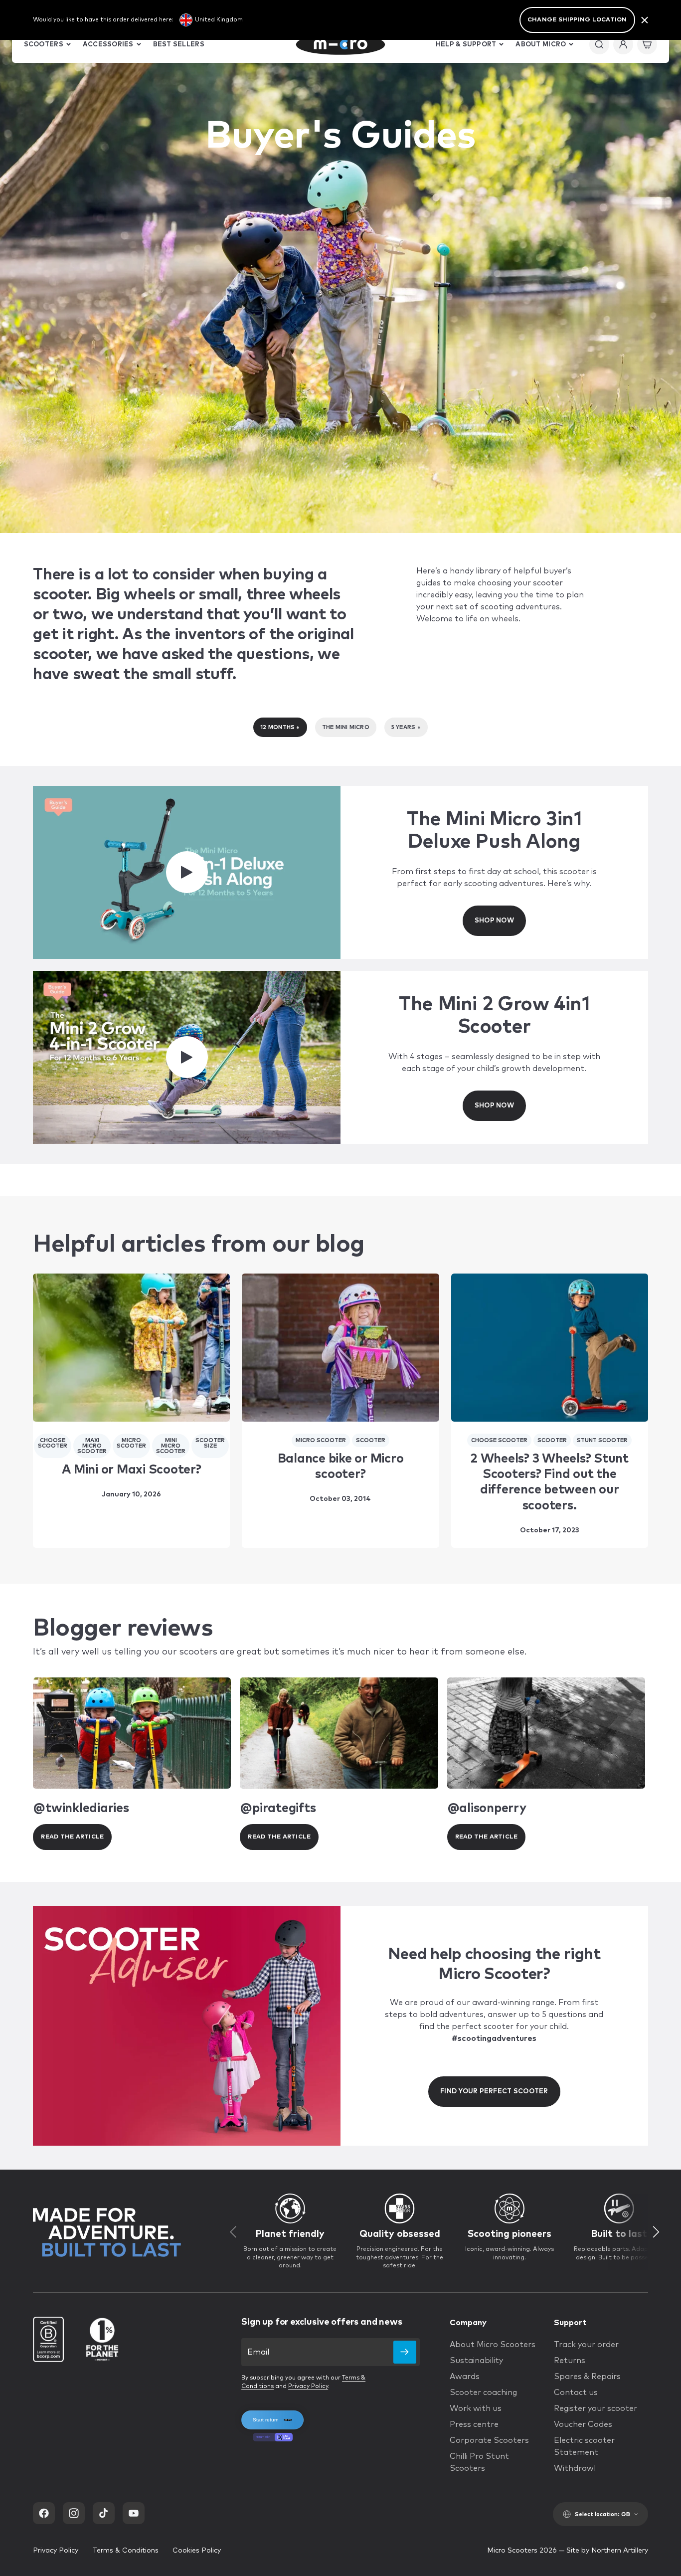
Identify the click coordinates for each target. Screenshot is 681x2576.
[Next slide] (657, 2232)
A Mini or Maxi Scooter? (131, 1470)
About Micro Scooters (493, 2345)
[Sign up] (405, 2352)
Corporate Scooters (489, 2440)
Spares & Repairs (587, 2377)
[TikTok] (104, 2513)
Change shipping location (577, 20)
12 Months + (280, 727)
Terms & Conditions (125, 2551)
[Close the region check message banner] (645, 20)
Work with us (476, 2408)
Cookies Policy (197, 2551)
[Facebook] (44, 2513)
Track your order (586, 2345)
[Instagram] (74, 2513)
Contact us (576, 2392)
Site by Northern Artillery (607, 2551)
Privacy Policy (308, 2387)
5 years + (406, 727)
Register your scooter (596, 2408)
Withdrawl (575, 2468)
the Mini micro (346, 727)
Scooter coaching (483, 2392)
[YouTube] (134, 2513)
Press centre (474, 2424)
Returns (570, 2361)
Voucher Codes (583, 2424)
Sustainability (476, 2361)
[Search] (599, 44)
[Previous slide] (233, 2232)
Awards (465, 2377)
